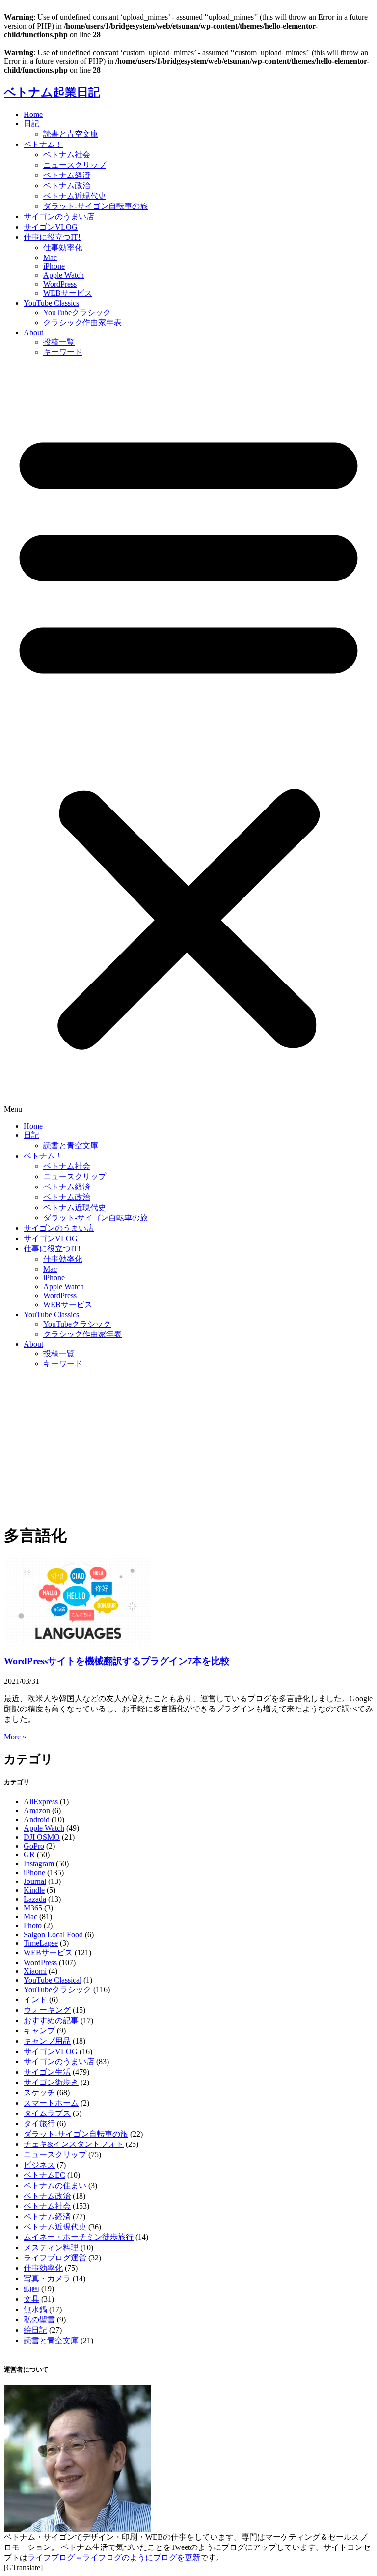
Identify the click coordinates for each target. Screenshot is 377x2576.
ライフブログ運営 (55, 2258)
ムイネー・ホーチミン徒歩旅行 (79, 2237)
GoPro (34, 1846)
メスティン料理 (51, 2247)
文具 (31, 2299)
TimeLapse (41, 1943)
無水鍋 (35, 2309)
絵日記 (35, 2330)
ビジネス (39, 2165)
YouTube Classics (51, 303)
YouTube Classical (53, 1980)
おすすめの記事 (51, 2020)
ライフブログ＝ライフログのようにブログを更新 (114, 2558)
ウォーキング (47, 2010)
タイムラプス (47, 2113)
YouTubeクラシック (77, 312)
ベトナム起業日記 (52, 92)
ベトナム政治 (67, 186)
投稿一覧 (59, 342)
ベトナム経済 (67, 175)
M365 (33, 1908)
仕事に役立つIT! (52, 237)
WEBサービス (68, 293)
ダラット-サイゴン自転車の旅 (95, 206)
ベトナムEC (44, 2175)
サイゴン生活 (47, 2072)
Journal (35, 1881)
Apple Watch (64, 275)
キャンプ (39, 2031)
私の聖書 (39, 2320)
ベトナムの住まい (55, 2185)
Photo (33, 1925)
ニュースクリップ (75, 165)
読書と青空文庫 (71, 134)
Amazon (37, 1810)
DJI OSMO (42, 1837)
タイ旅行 (39, 2124)
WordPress (60, 284)
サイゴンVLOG (51, 227)
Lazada (35, 1899)
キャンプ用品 (47, 2041)
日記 (31, 124)
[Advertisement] (188, 1446)
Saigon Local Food (53, 1934)
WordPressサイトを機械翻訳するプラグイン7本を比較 (117, 1661)
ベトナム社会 (67, 155)
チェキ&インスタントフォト (74, 2144)
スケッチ (39, 2093)
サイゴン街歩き (51, 2082)
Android (37, 1819)
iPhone (54, 266)
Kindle (34, 1890)
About (33, 333)
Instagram (39, 1864)
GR (29, 1855)
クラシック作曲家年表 (82, 323)
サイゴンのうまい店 (59, 217)
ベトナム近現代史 (75, 196)
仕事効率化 (63, 247)
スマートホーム (51, 2103)
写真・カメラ (47, 2278)
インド (35, 2000)
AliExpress (41, 1802)
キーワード (63, 352)
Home (33, 114)
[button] (188, 740)
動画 (31, 2289)
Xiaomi (35, 1971)
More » (15, 1737)
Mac (50, 257)
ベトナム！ (43, 144)
